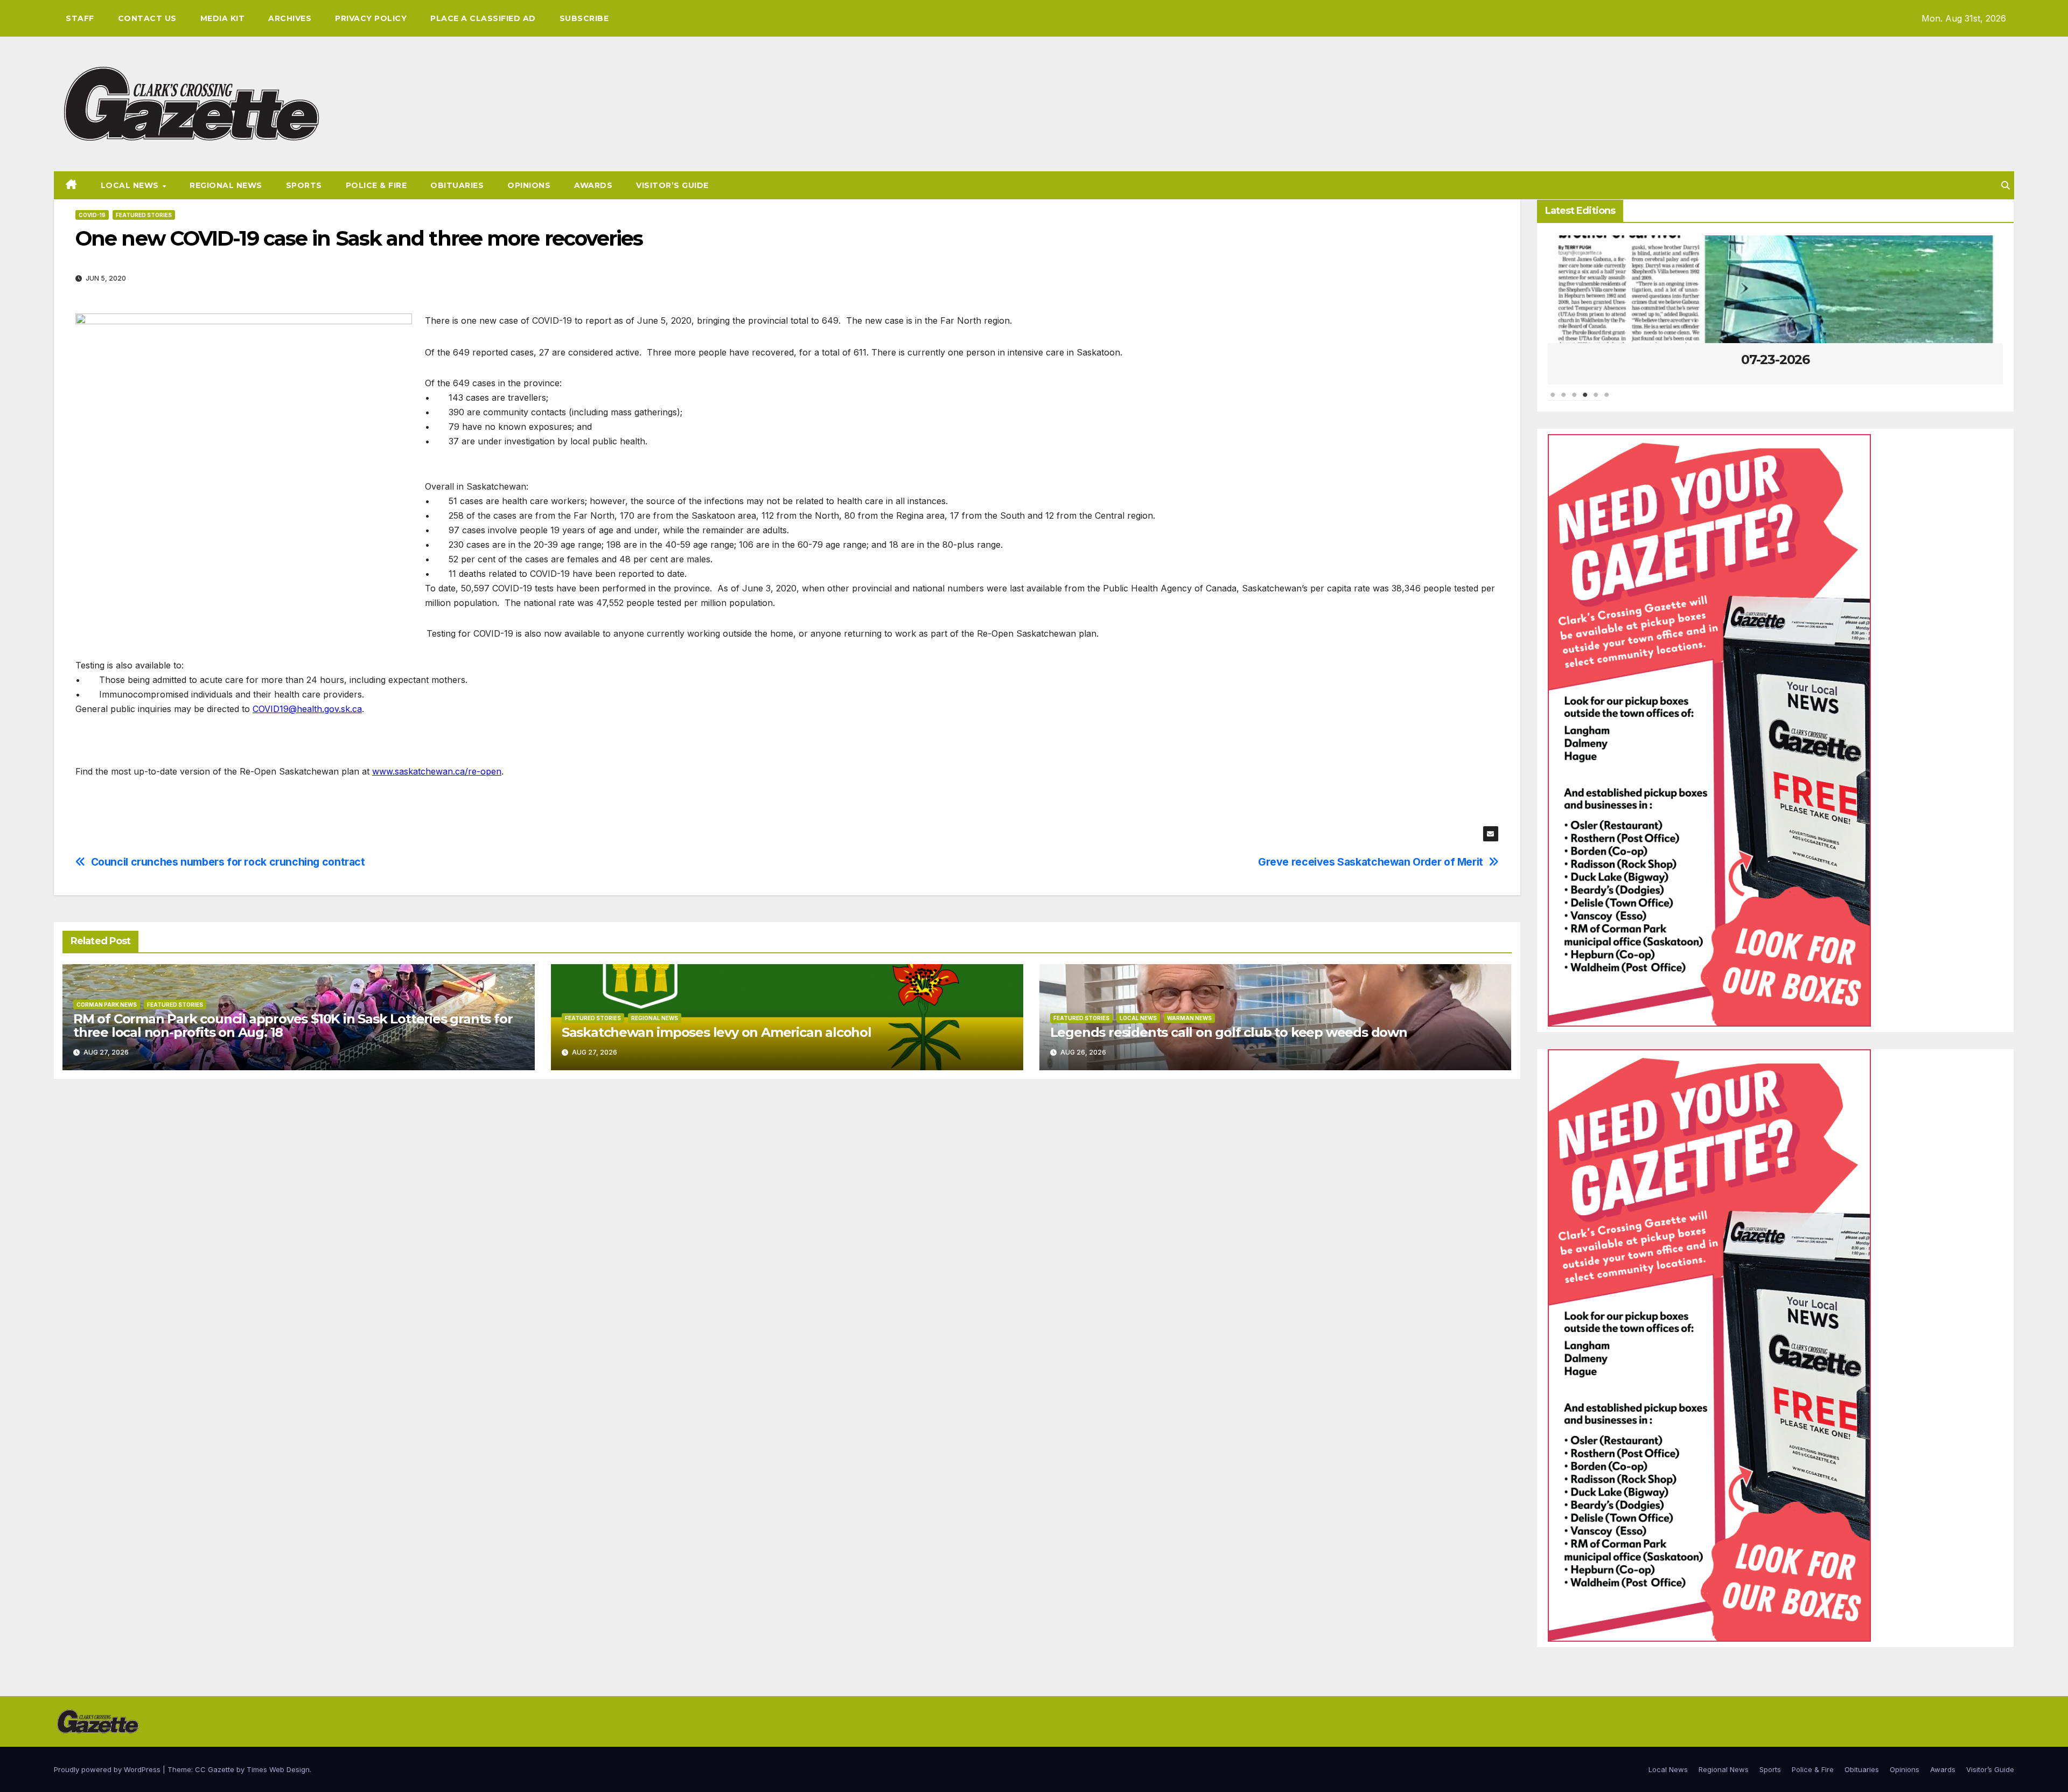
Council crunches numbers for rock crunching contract (228, 862)
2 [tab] (1564, 400)
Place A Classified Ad (483, 18)
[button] (2006, 185)
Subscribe (584, 18)
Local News (131, 185)
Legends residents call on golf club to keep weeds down (1229, 1032)
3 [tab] (1575, 400)
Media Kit (223, 18)
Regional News (226, 185)
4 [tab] (1585, 400)
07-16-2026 (1881, 360)
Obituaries (457, 185)
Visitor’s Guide (672, 185)
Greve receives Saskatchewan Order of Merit (1371, 862)
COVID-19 (92, 215)
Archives (290, 18)
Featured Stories (144, 215)
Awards (593, 185)
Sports (304, 185)
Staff (80, 18)
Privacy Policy (371, 18)
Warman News (1189, 1018)
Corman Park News (107, 1005)
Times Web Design (278, 1769)
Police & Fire (376, 185)
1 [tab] (1553, 400)
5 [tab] (1596, 400)
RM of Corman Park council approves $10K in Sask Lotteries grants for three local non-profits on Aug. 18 (293, 1026)
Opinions (529, 185)
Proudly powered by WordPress (108, 1769)
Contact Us (147, 18)
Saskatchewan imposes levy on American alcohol (717, 1032)
